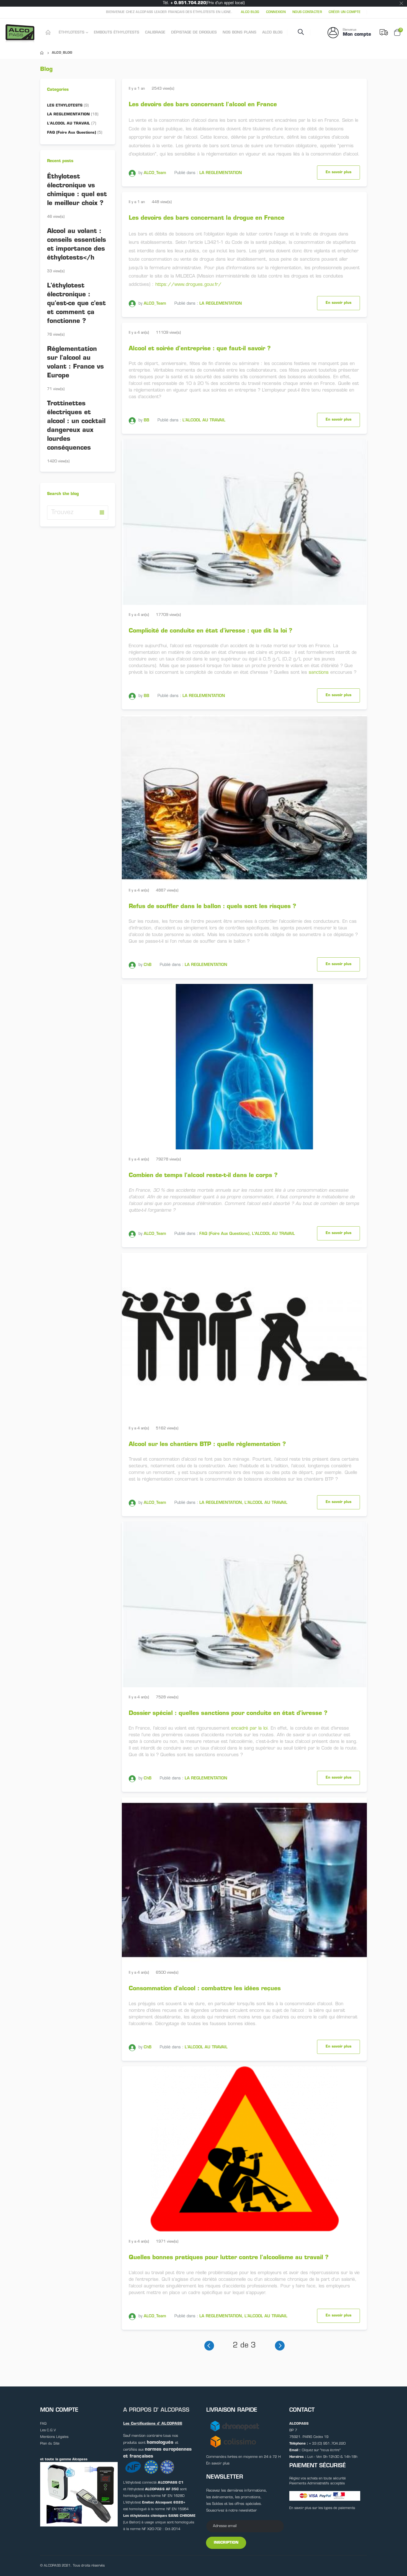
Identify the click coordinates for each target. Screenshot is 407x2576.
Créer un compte (345, 12)
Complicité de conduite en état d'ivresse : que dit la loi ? (211, 631)
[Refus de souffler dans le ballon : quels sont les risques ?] (244, 798)
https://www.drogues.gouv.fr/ (188, 285)
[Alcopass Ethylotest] (49, 33)
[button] (102, 512)
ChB (148, 965)
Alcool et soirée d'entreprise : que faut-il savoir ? (200, 349)
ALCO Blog (250, 12)
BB (146, 420)
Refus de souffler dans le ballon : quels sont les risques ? (212, 907)
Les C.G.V (48, 2430)
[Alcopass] (21, 33)
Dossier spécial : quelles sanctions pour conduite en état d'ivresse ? (228, 1713)
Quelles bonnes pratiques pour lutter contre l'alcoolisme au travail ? (229, 2258)
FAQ (43, 2424)
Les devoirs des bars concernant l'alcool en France (203, 105)
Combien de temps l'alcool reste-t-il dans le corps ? (203, 1176)
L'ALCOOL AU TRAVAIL (204, 420)
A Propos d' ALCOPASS (156, 2410)
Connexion (276, 12)
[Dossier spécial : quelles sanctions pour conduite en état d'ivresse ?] (244, 1604)
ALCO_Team (155, 173)
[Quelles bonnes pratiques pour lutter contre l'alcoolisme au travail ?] (244, 2149)
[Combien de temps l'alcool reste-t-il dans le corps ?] (244, 1067)
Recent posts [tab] (60, 161)
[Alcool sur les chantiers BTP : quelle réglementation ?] (244, 1335)
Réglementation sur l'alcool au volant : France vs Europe (75, 363)
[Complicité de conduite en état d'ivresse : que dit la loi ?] (244, 522)
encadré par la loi (249, 1728)
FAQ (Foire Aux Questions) (224, 1234)
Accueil (42, 53)
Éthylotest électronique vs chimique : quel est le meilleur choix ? (77, 190)
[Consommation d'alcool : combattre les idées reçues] (244, 1880)
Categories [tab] (58, 90)
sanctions (319, 673)
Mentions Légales (54, 2437)
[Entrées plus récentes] (209, 2346)
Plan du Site (50, 2444)
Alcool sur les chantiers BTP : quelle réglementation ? (207, 1444)
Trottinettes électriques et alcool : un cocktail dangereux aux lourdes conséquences (76, 426)
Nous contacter (307, 12)
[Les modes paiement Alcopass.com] (325, 2496)
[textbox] (78, 513)
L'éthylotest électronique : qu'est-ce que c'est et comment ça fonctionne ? (76, 304)
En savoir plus (338, 172)
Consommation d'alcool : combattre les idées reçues (205, 1989)
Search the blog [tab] (63, 494)
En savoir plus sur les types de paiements (322, 2508)
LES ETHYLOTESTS (68, 106)
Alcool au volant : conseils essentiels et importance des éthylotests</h (77, 245)
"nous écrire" (330, 2450)
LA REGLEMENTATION (221, 173)
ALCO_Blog (62, 53)
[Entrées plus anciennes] (280, 2346)
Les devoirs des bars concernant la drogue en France (207, 218)
